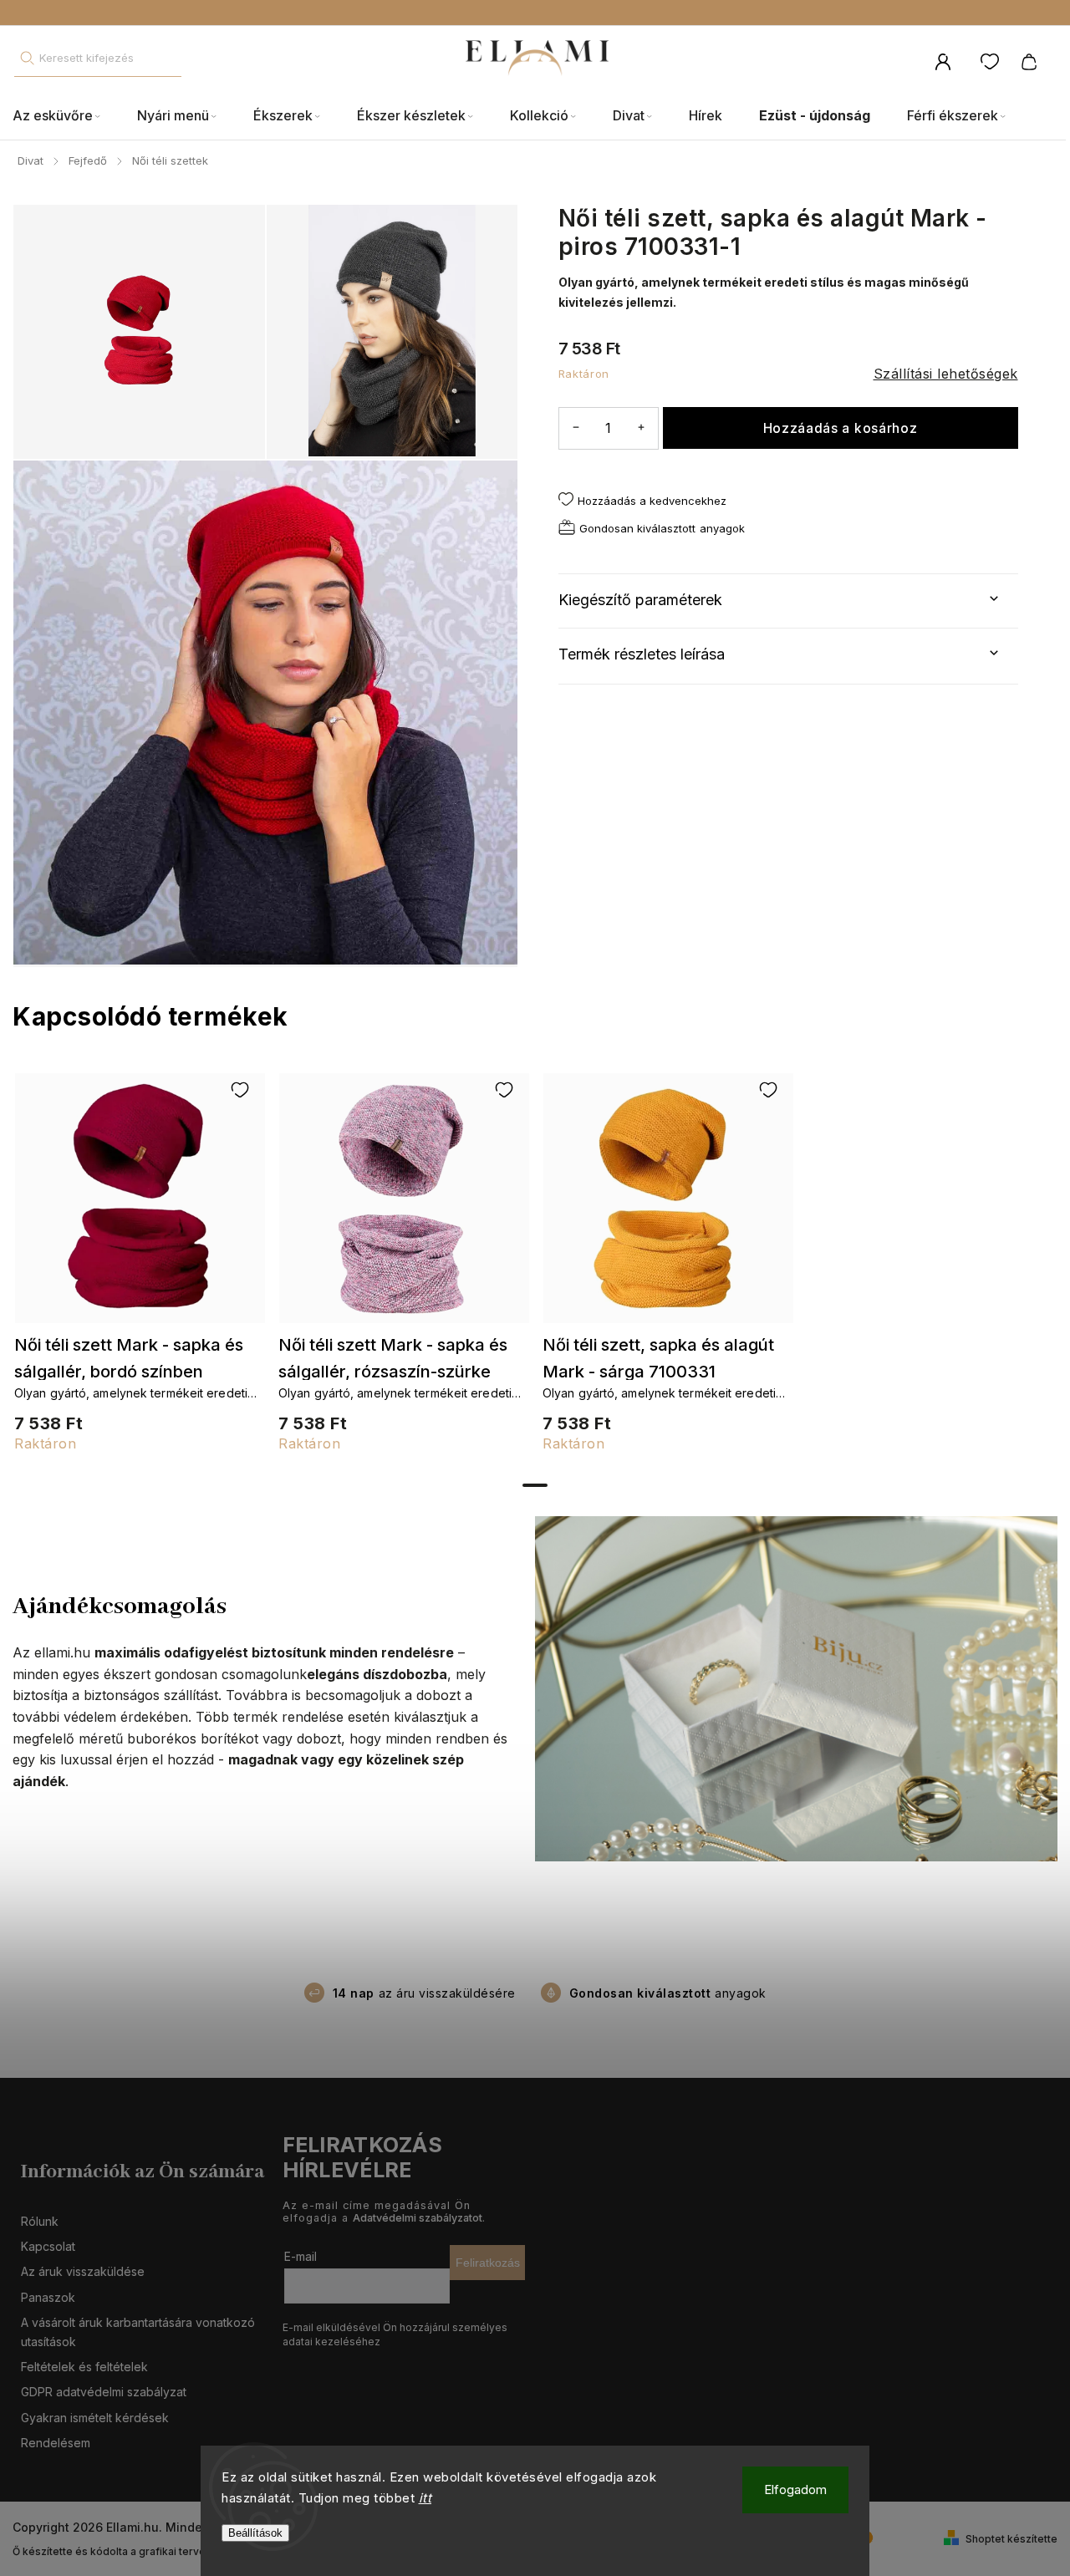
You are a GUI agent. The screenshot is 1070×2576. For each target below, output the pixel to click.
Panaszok (48, 2297)
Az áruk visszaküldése (83, 2271)
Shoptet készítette (1011, 2539)
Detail (140, 1206)
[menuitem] (66, 116)
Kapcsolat (48, 2246)
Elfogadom (795, 2489)
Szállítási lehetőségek (946, 374)
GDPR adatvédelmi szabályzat (104, 2392)
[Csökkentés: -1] (576, 428)
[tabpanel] (140, 1271)
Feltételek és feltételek (84, 2367)
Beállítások (255, 2533)
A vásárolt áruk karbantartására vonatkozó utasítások (138, 2332)
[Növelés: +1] (641, 428)
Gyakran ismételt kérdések (95, 2418)
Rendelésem (56, 2443)
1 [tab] (535, 1485)
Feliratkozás (488, 2263)
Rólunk (40, 2221)
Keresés (27, 58)
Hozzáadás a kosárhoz (841, 428)
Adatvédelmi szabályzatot (418, 2218)
